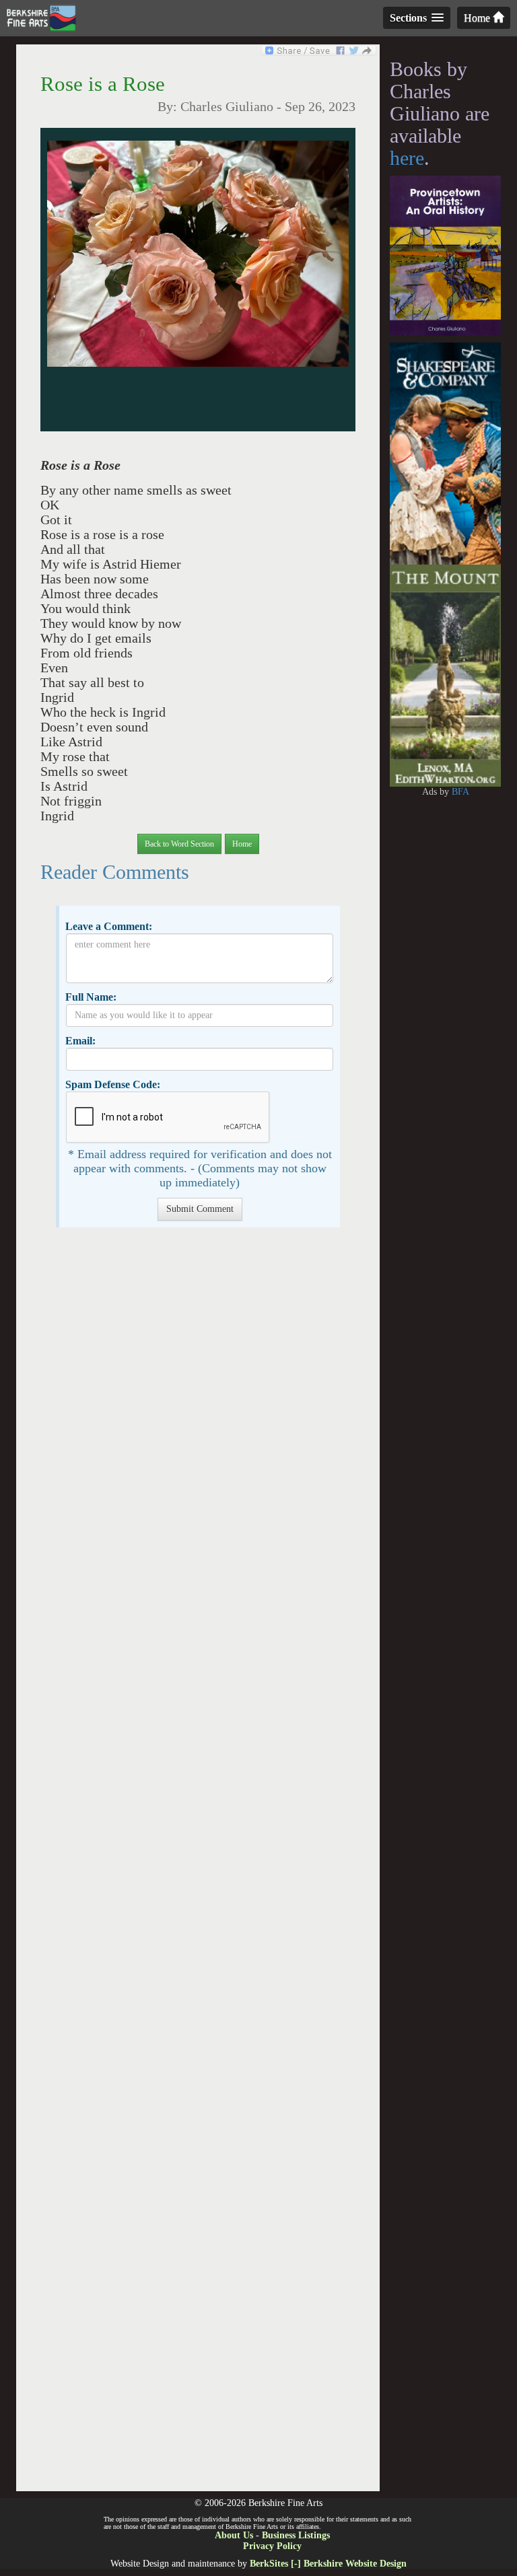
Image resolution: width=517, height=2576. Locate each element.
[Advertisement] (198, 1866)
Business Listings (296, 2535)
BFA (460, 792)
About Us (234, 2535)
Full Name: (91, 997)
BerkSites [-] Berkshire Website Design (328, 2564)
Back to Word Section (179, 844)
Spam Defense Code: (113, 1084)
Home (478, 18)
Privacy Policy (272, 2546)
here (407, 158)
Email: (80, 1041)
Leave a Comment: (109, 926)
